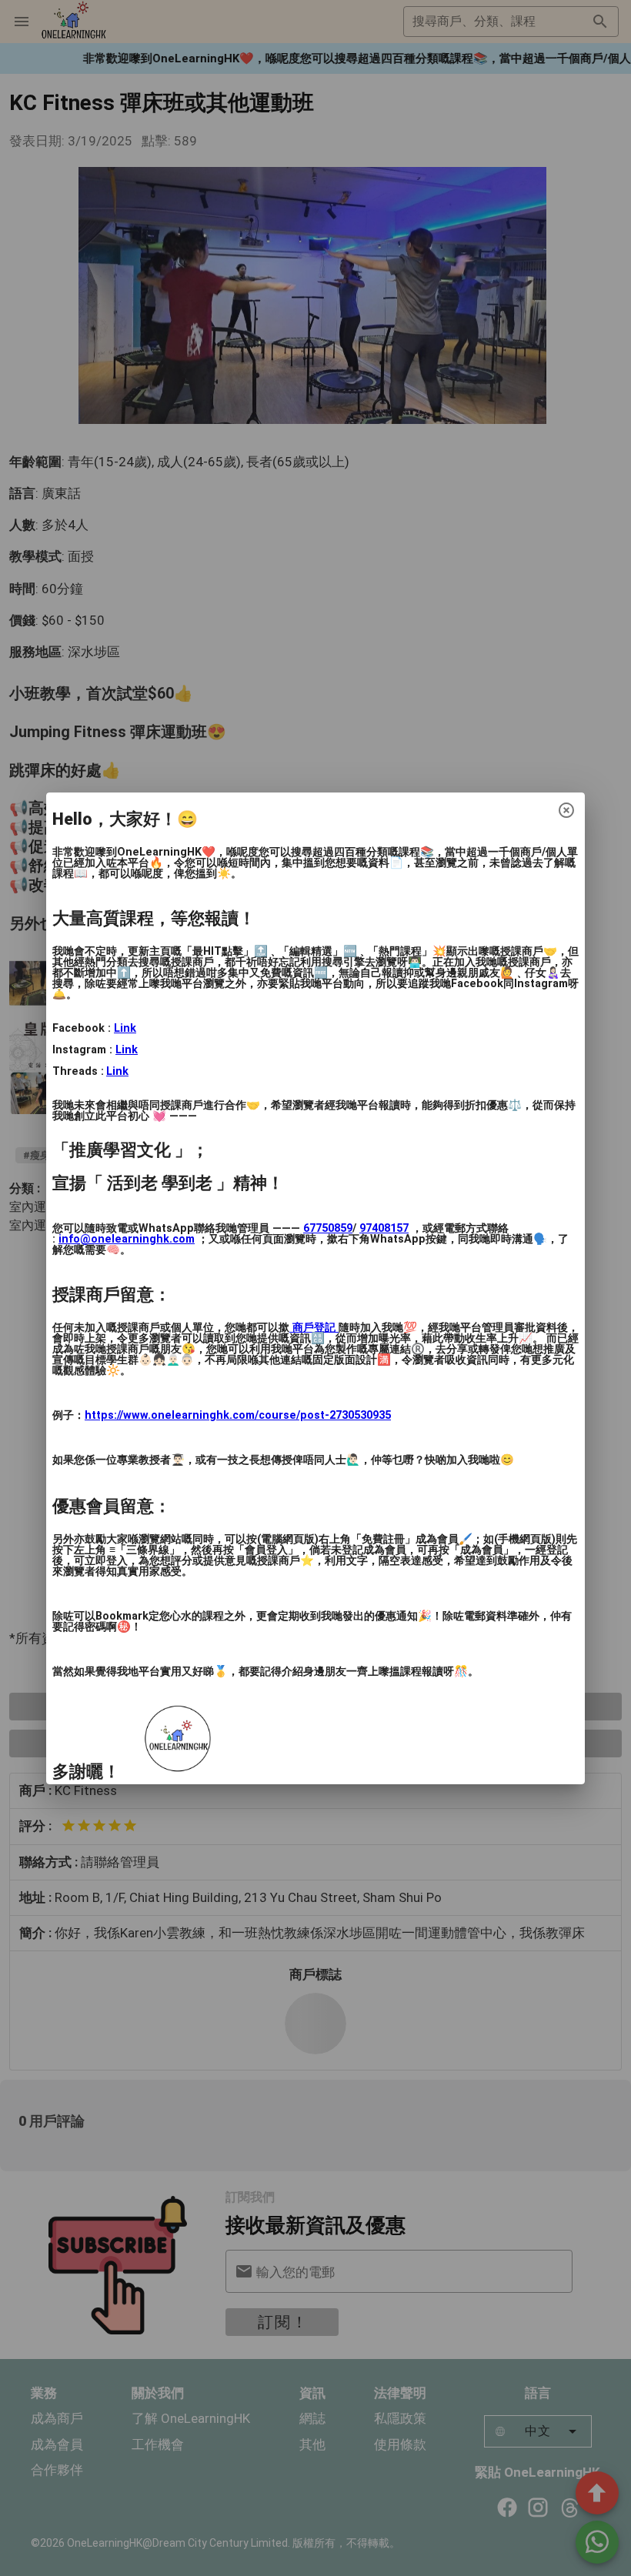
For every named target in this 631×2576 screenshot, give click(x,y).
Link (125, 1028)
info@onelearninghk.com (127, 1239)
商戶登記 (314, 1328)
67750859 (328, 1228)
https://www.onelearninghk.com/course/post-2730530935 (238, 1415)
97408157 (384, 1228)
